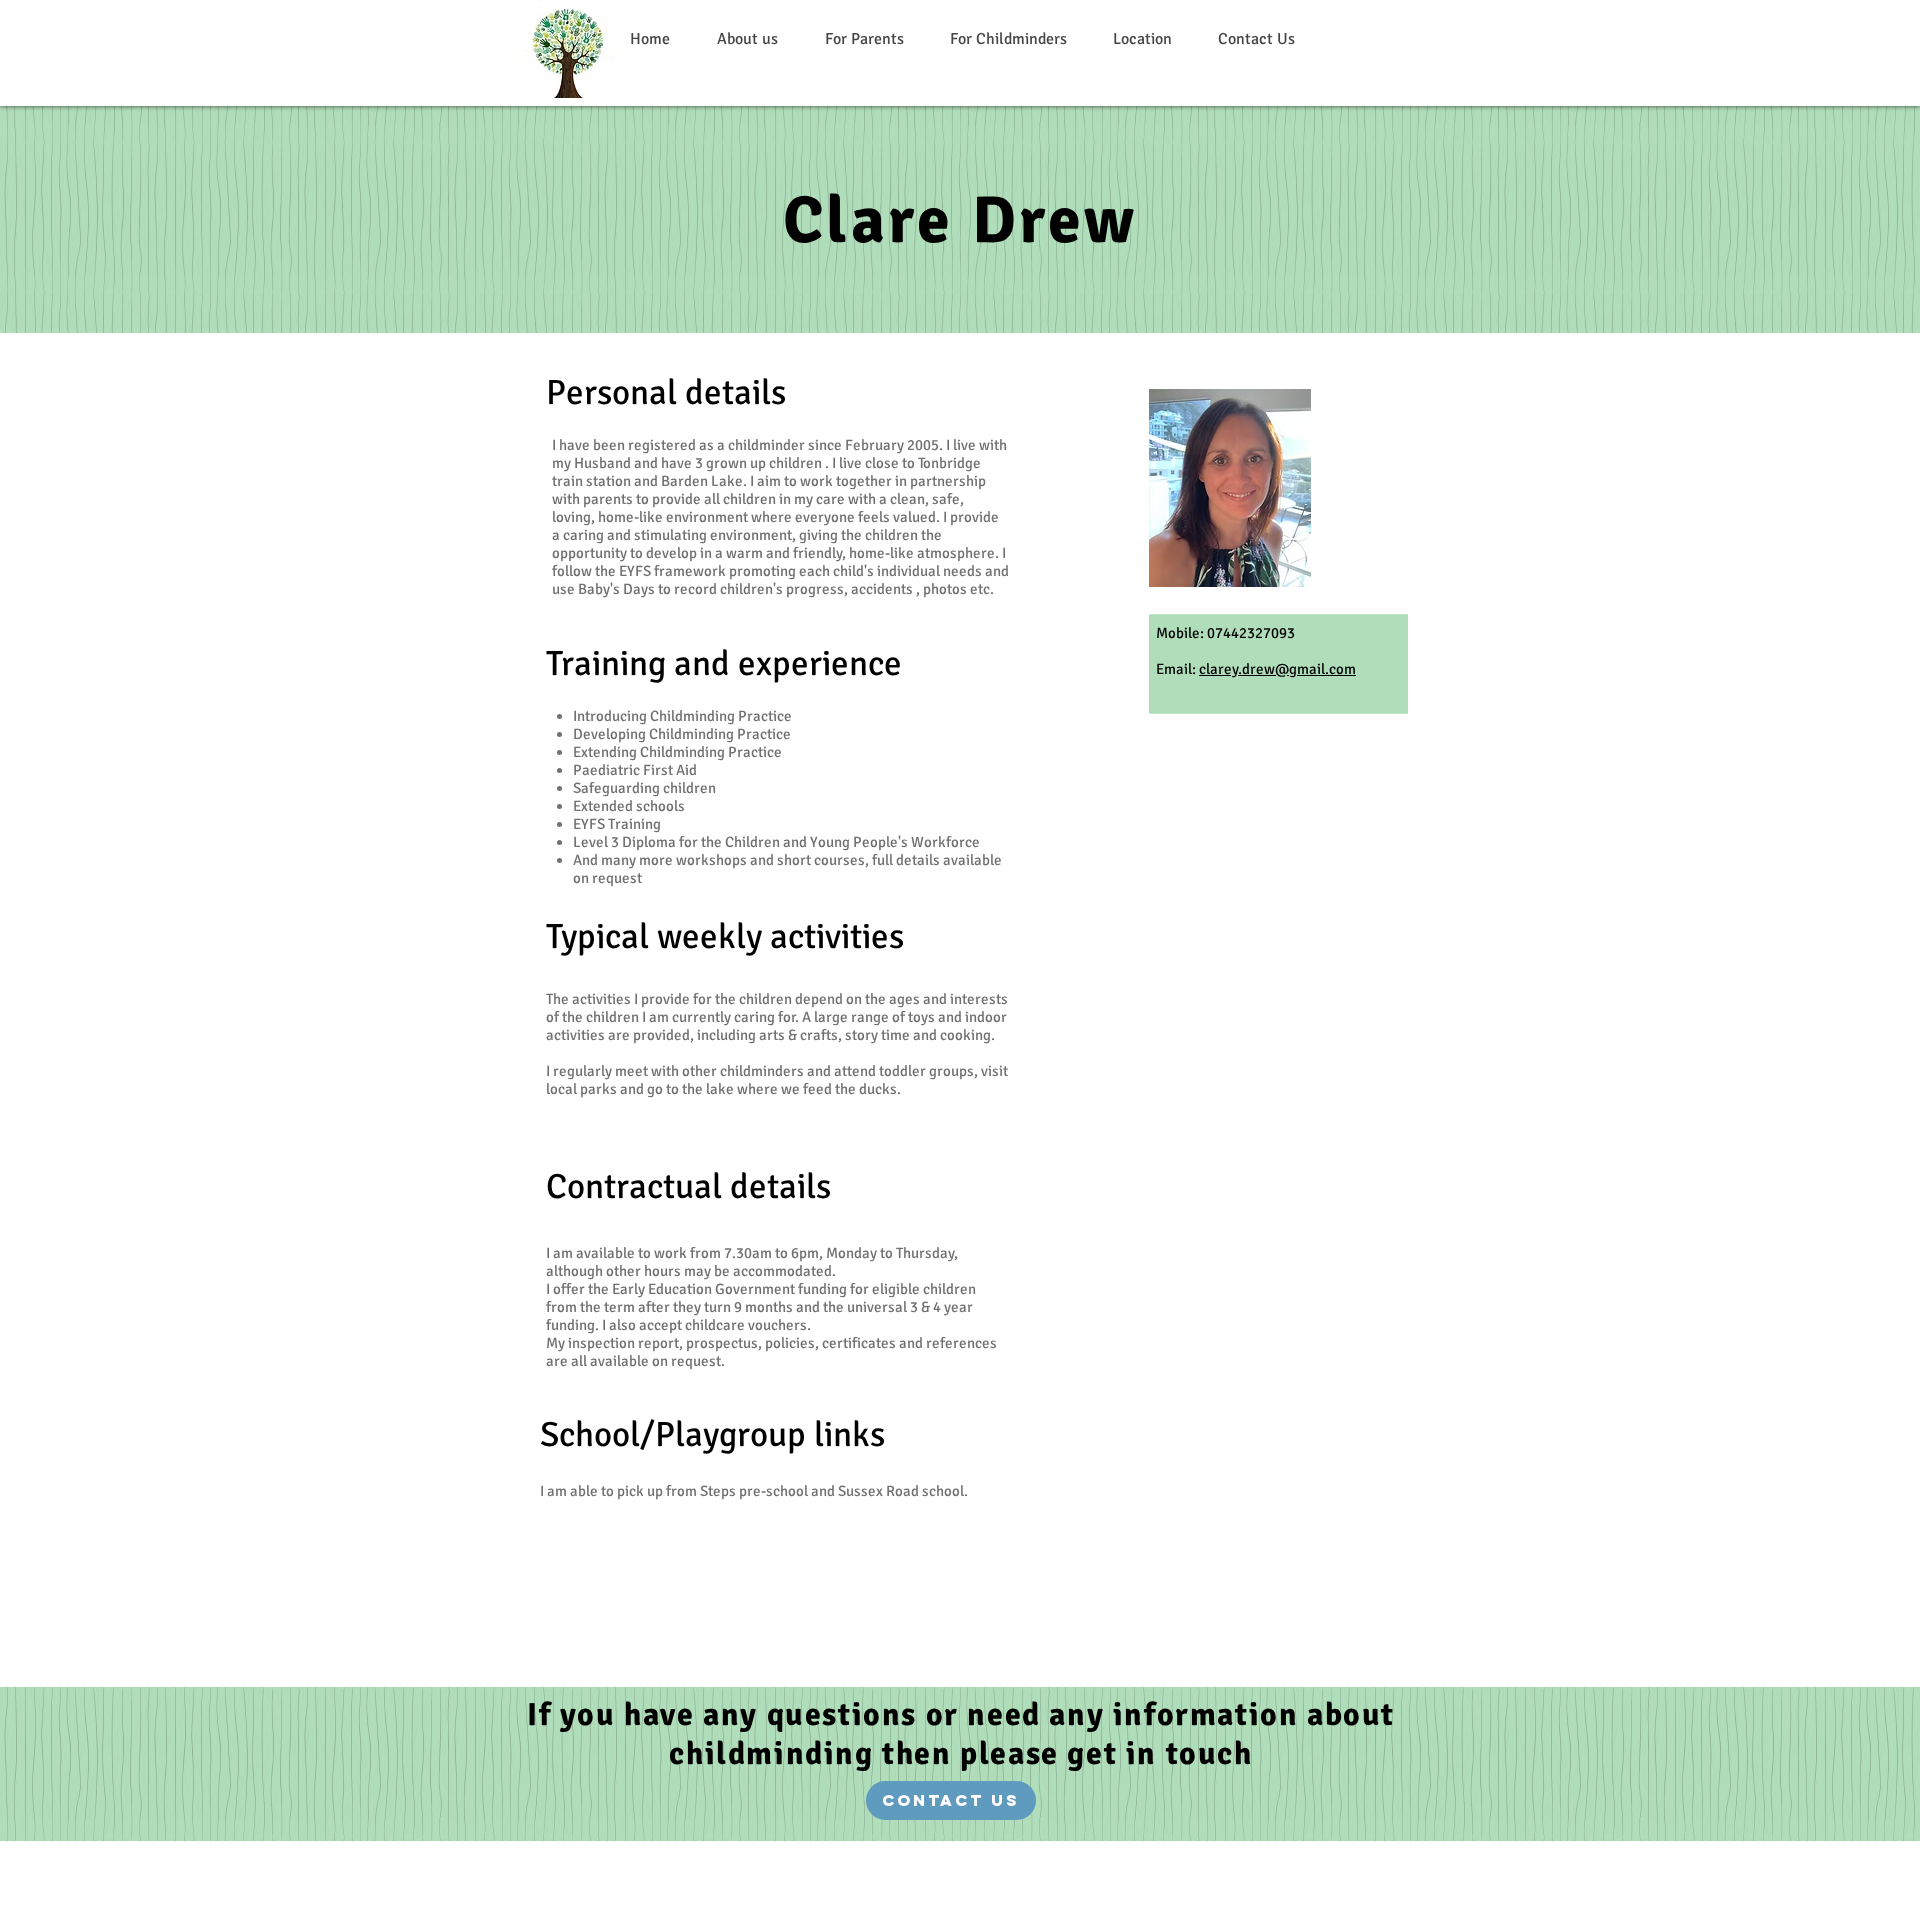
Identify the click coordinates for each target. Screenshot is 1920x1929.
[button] (864, 39)
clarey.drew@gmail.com (1277, 669)
